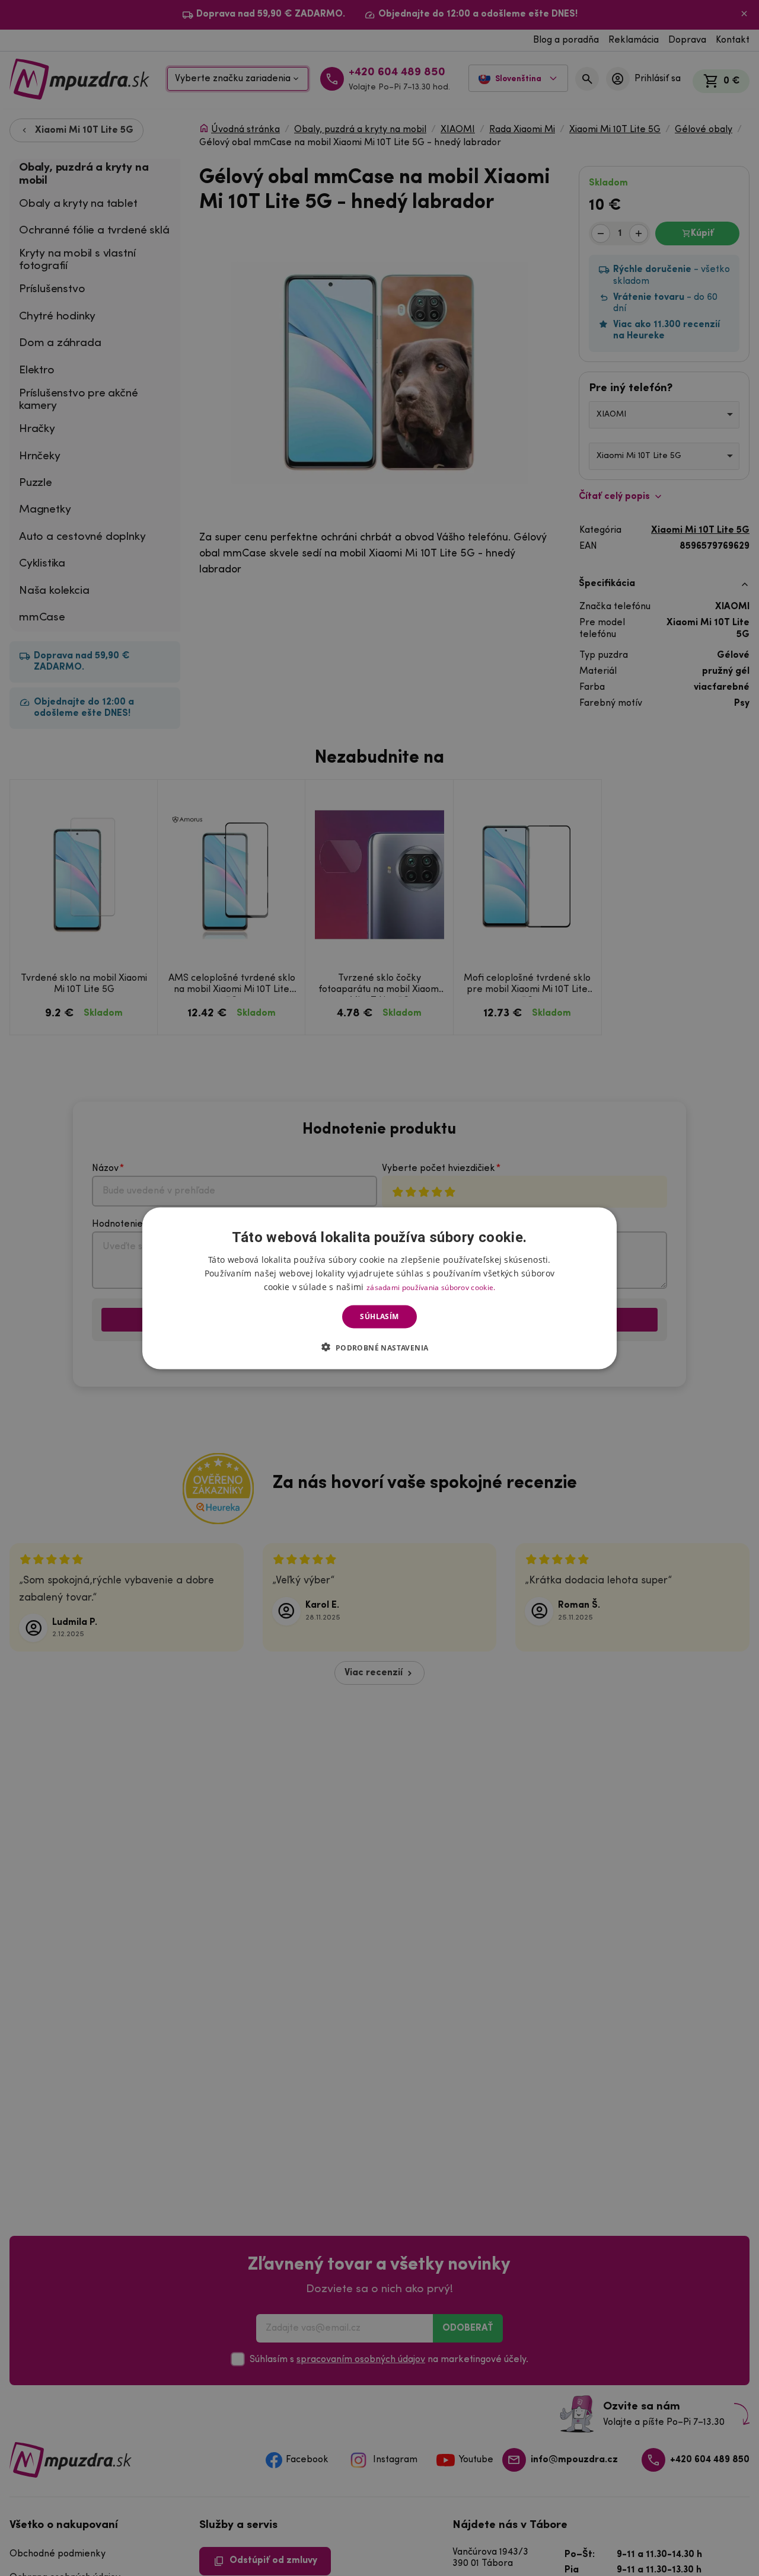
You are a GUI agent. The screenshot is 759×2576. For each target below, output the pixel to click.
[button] (379, 1347)
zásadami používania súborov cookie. (431, 1287)
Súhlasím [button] (379, 1316)
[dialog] (379, 1288)
